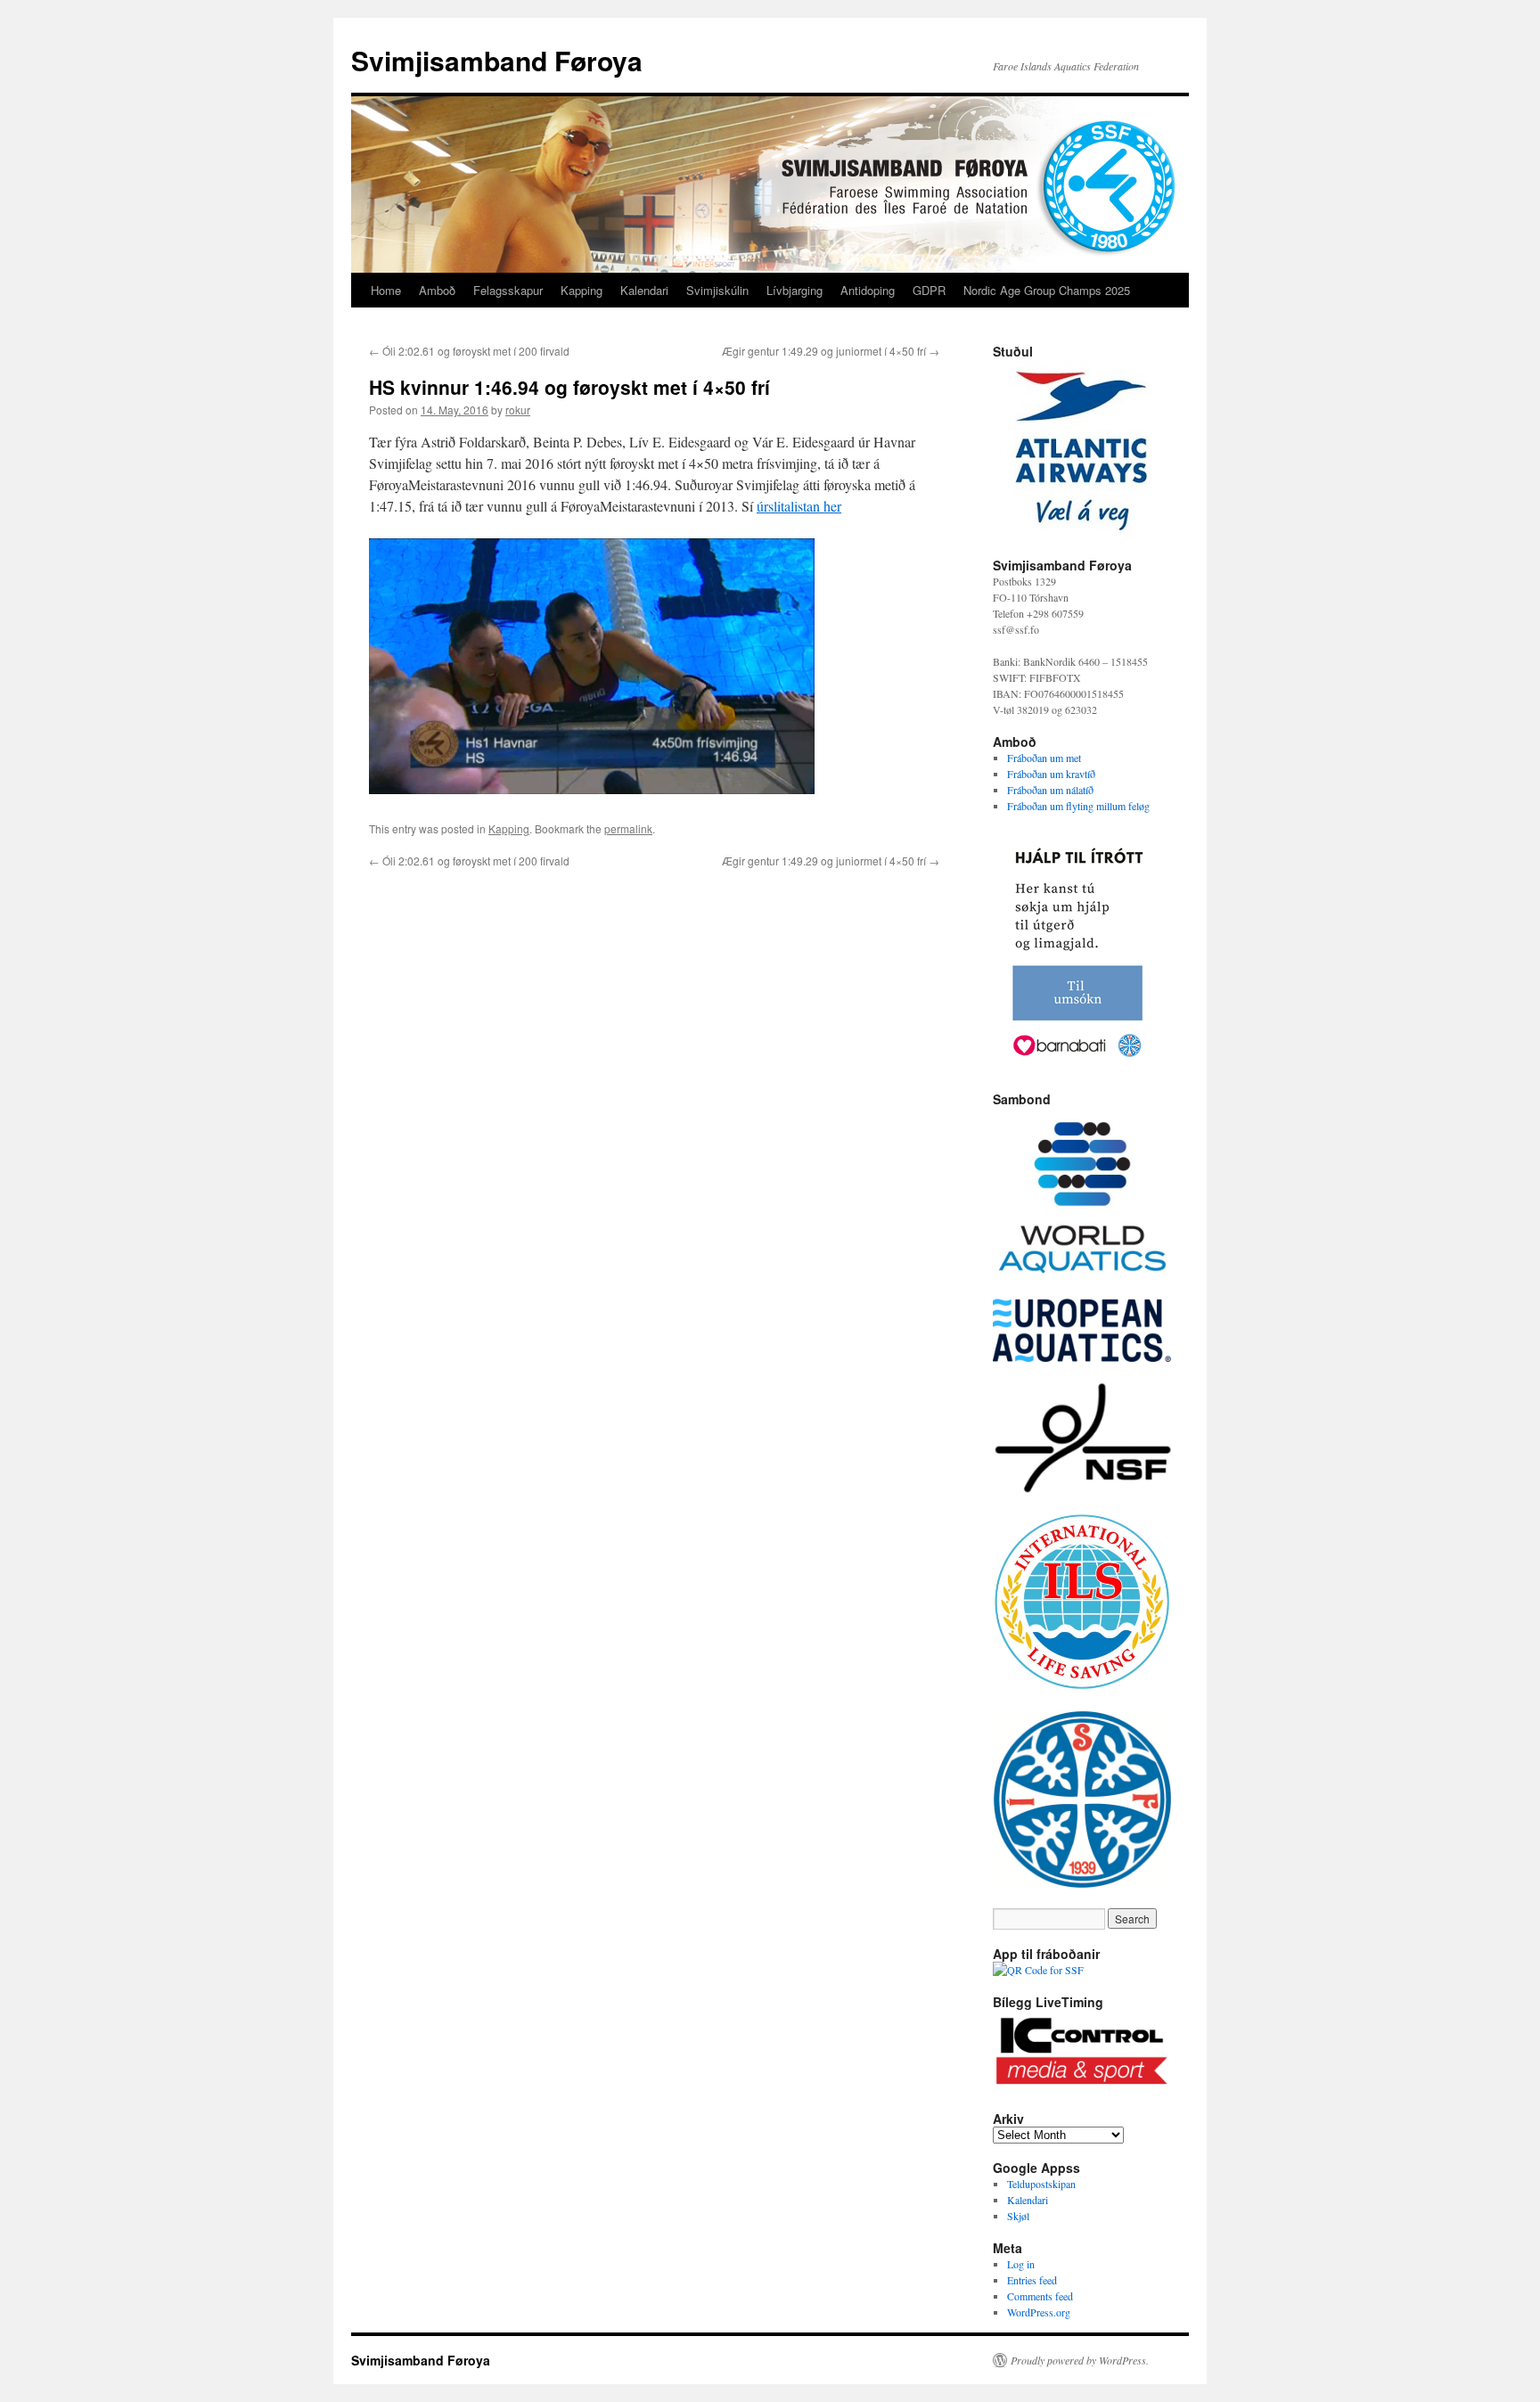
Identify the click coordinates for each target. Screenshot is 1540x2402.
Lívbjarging (795, 290)
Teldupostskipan (1041, 2184)
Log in (1021, 2264)
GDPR (929, 290)
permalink (628, 828)
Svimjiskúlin (717, 290)
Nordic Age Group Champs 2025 (1047, 290)
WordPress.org (1039, 2312)
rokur (518, 410)
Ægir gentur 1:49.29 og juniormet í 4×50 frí (831, 351)
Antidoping (868, 290)
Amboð (437, 290)
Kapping (582, 290)
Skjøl (1018, 2216)
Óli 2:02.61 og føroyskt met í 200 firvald (469, 351)
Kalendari (644, 290)
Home (386, 290)
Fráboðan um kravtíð (1051, 774)
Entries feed (1032, 2280)
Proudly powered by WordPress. (1080, 2360)
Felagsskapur (508, 290)
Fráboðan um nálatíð (1050, 790)
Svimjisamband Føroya (497, 60)
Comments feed (1040, 2296)
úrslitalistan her (799, 506)
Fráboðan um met (1044, 758)
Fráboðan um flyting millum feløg (1078, 806)
